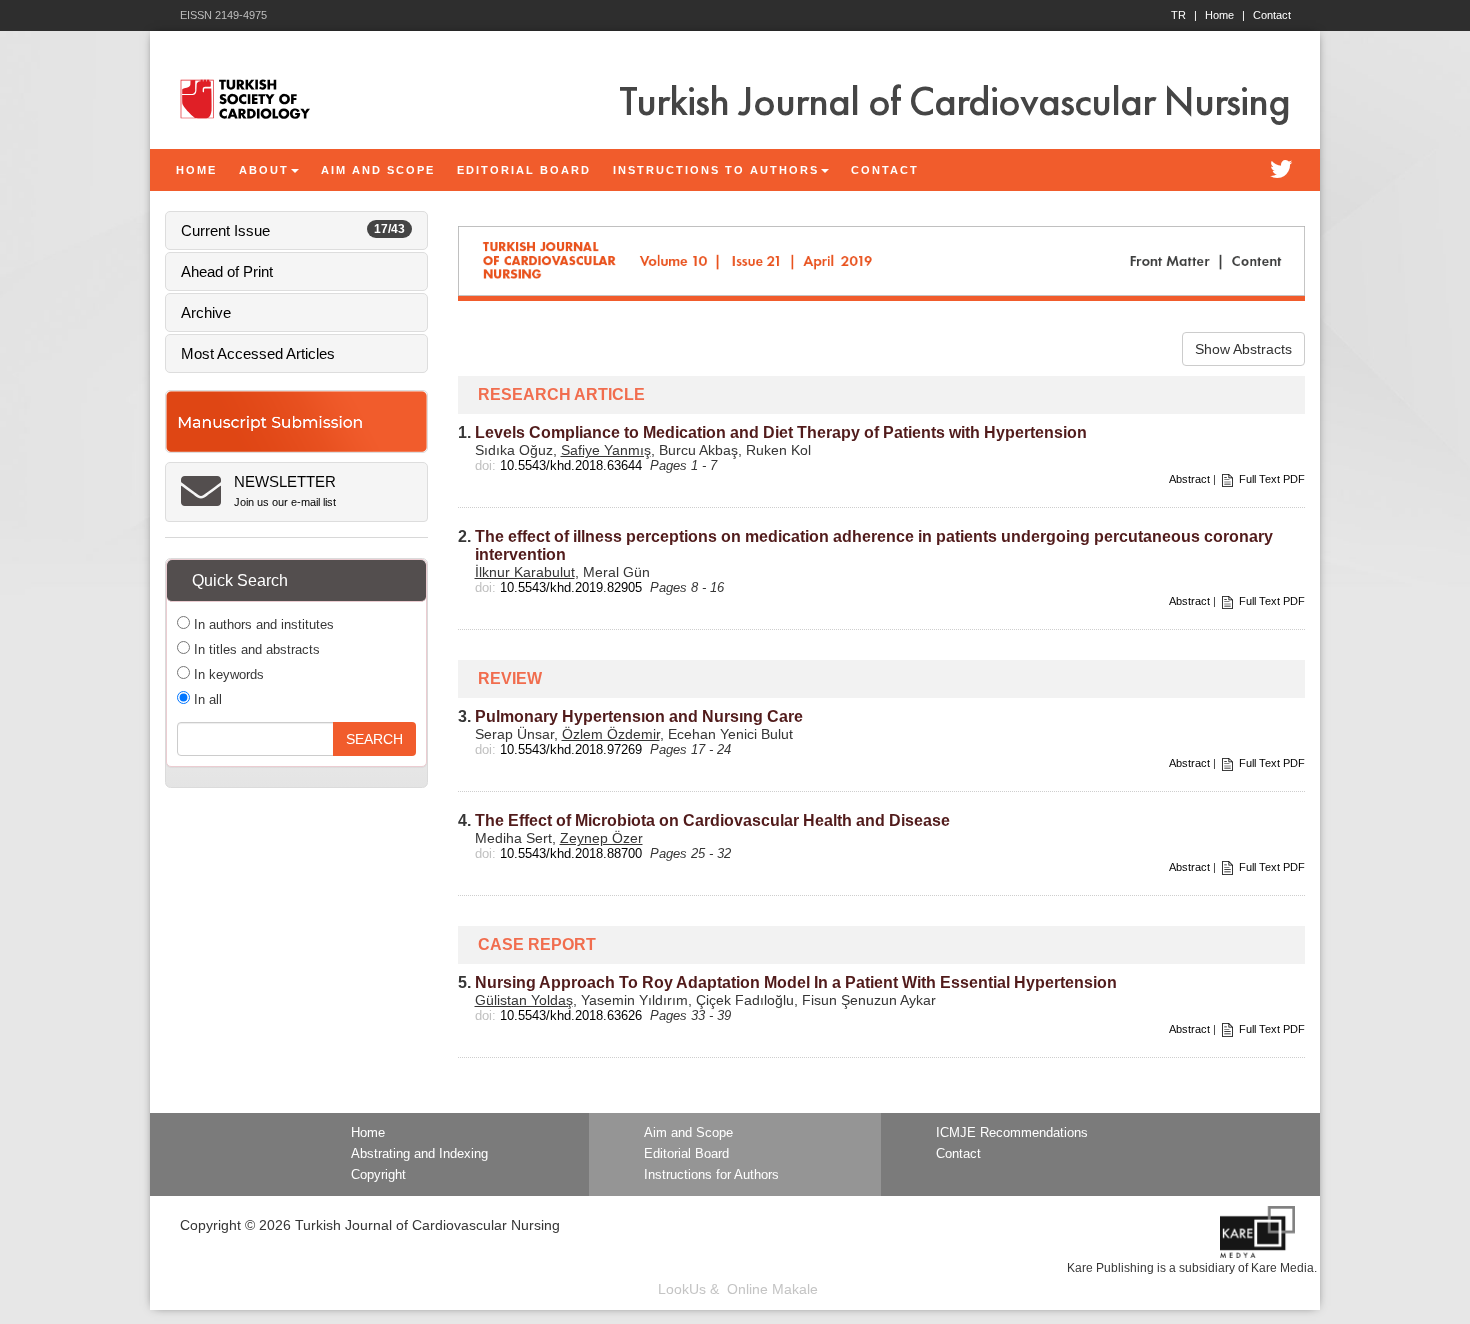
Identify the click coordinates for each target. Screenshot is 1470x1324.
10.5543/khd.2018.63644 (571, 465)
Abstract (1189, 479)
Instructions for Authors (711, 1175)
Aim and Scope (688, 1133)
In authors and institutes (262, 624)
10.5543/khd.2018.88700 (571, 853)
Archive (206, 312)
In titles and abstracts (255, 649)
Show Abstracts (1243, 349)
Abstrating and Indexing (419, 1154)
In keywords (227, 674)
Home (1225, 15)
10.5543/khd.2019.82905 (571, 587)
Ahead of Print (227, 271)
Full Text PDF (1272, 479)
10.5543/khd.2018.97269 (571, 749)
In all (206, 699)
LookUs (682, 1289)
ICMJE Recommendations (1012, 1133)
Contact (1272, 15)
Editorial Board (686, 1154)
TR (1184, 15)
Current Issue (293, 230)
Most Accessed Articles (258, 353)
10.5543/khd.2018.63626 (571, 1015)
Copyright (378, 1175)
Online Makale (772, 1289)
